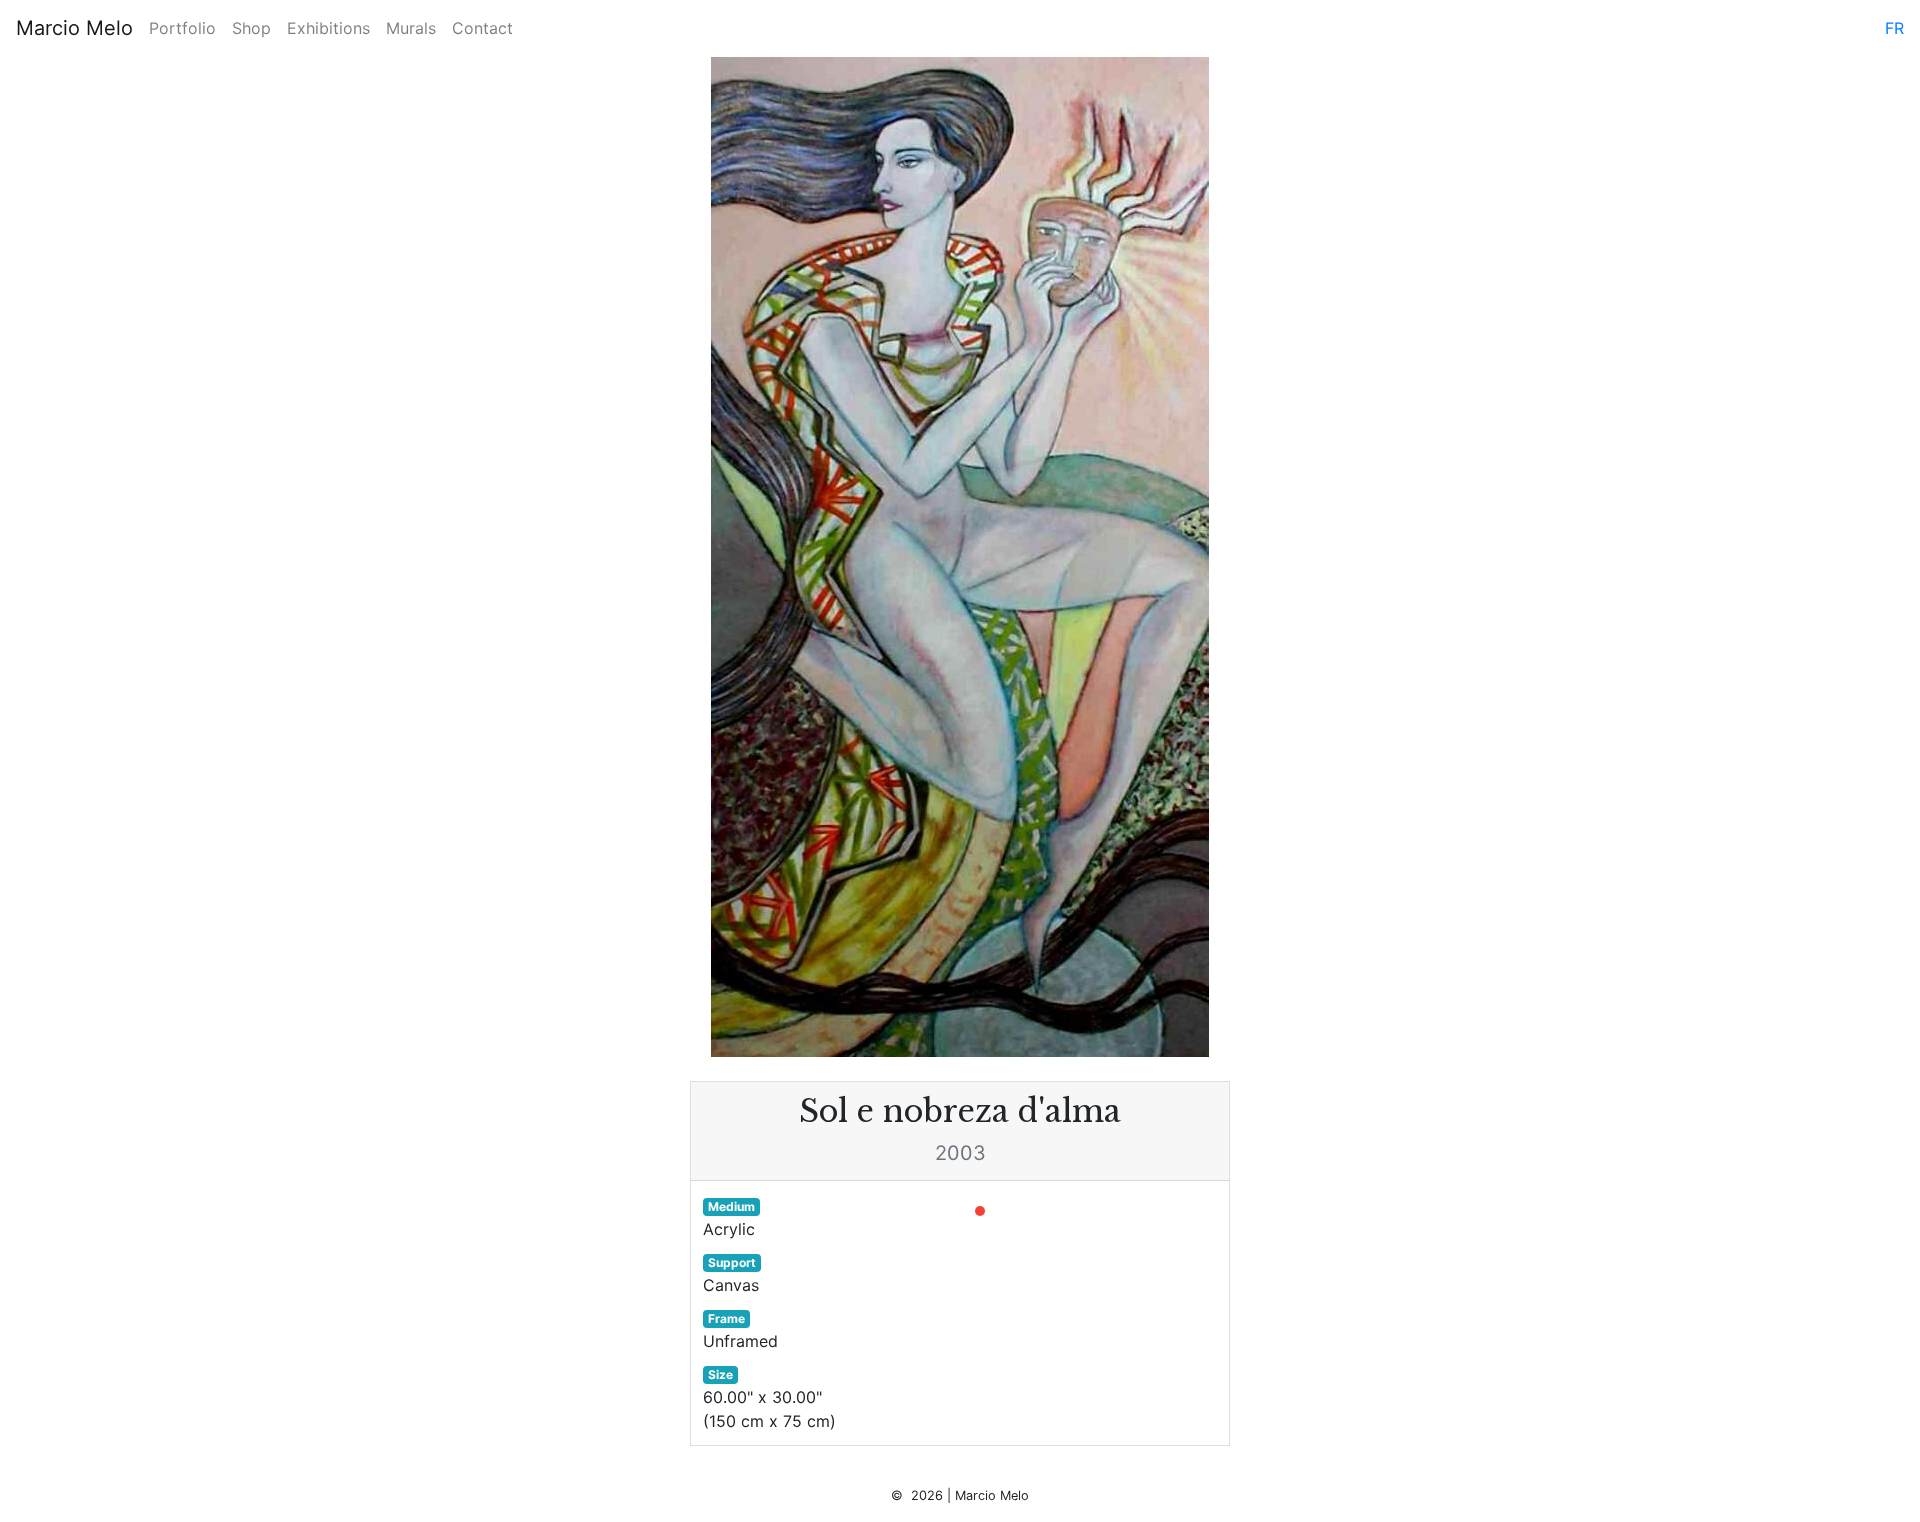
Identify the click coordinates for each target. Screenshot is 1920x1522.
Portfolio (182, 28)
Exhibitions (328, 28)
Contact (482, 28)
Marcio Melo (74, 28)
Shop (251, 28)
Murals (411, 28)
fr (1894, 28)
